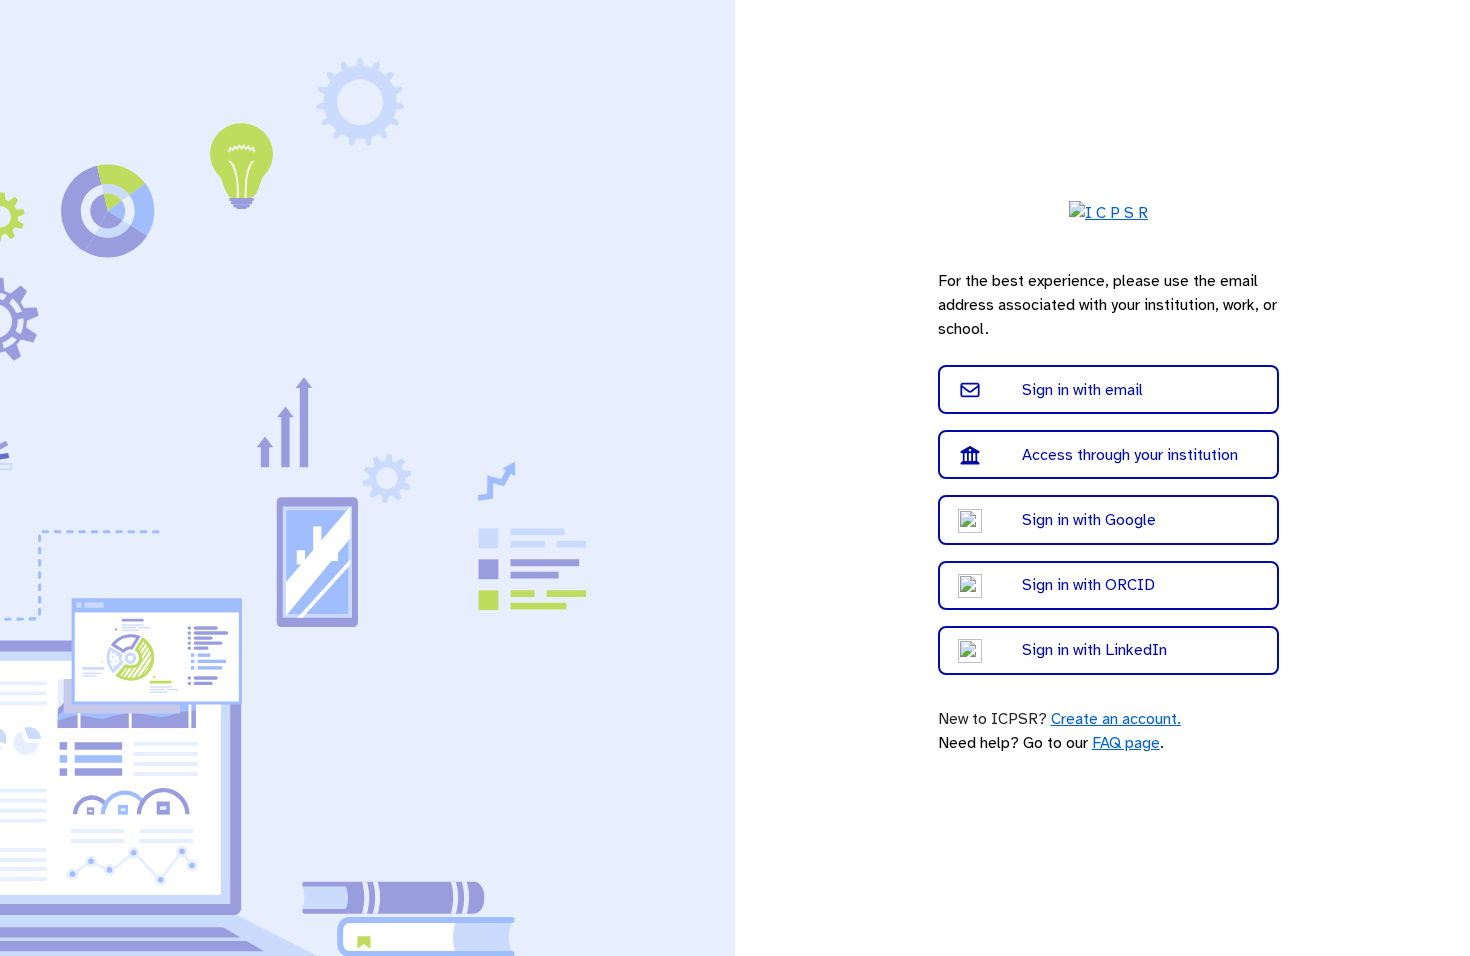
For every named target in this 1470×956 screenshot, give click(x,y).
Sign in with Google (1089, 520)
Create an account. (1116, 719)
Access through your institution (1130, 455)
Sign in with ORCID (1088, 585)
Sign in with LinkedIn (1094, 650)
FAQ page (1126, 743)
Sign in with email (1082, 390)
